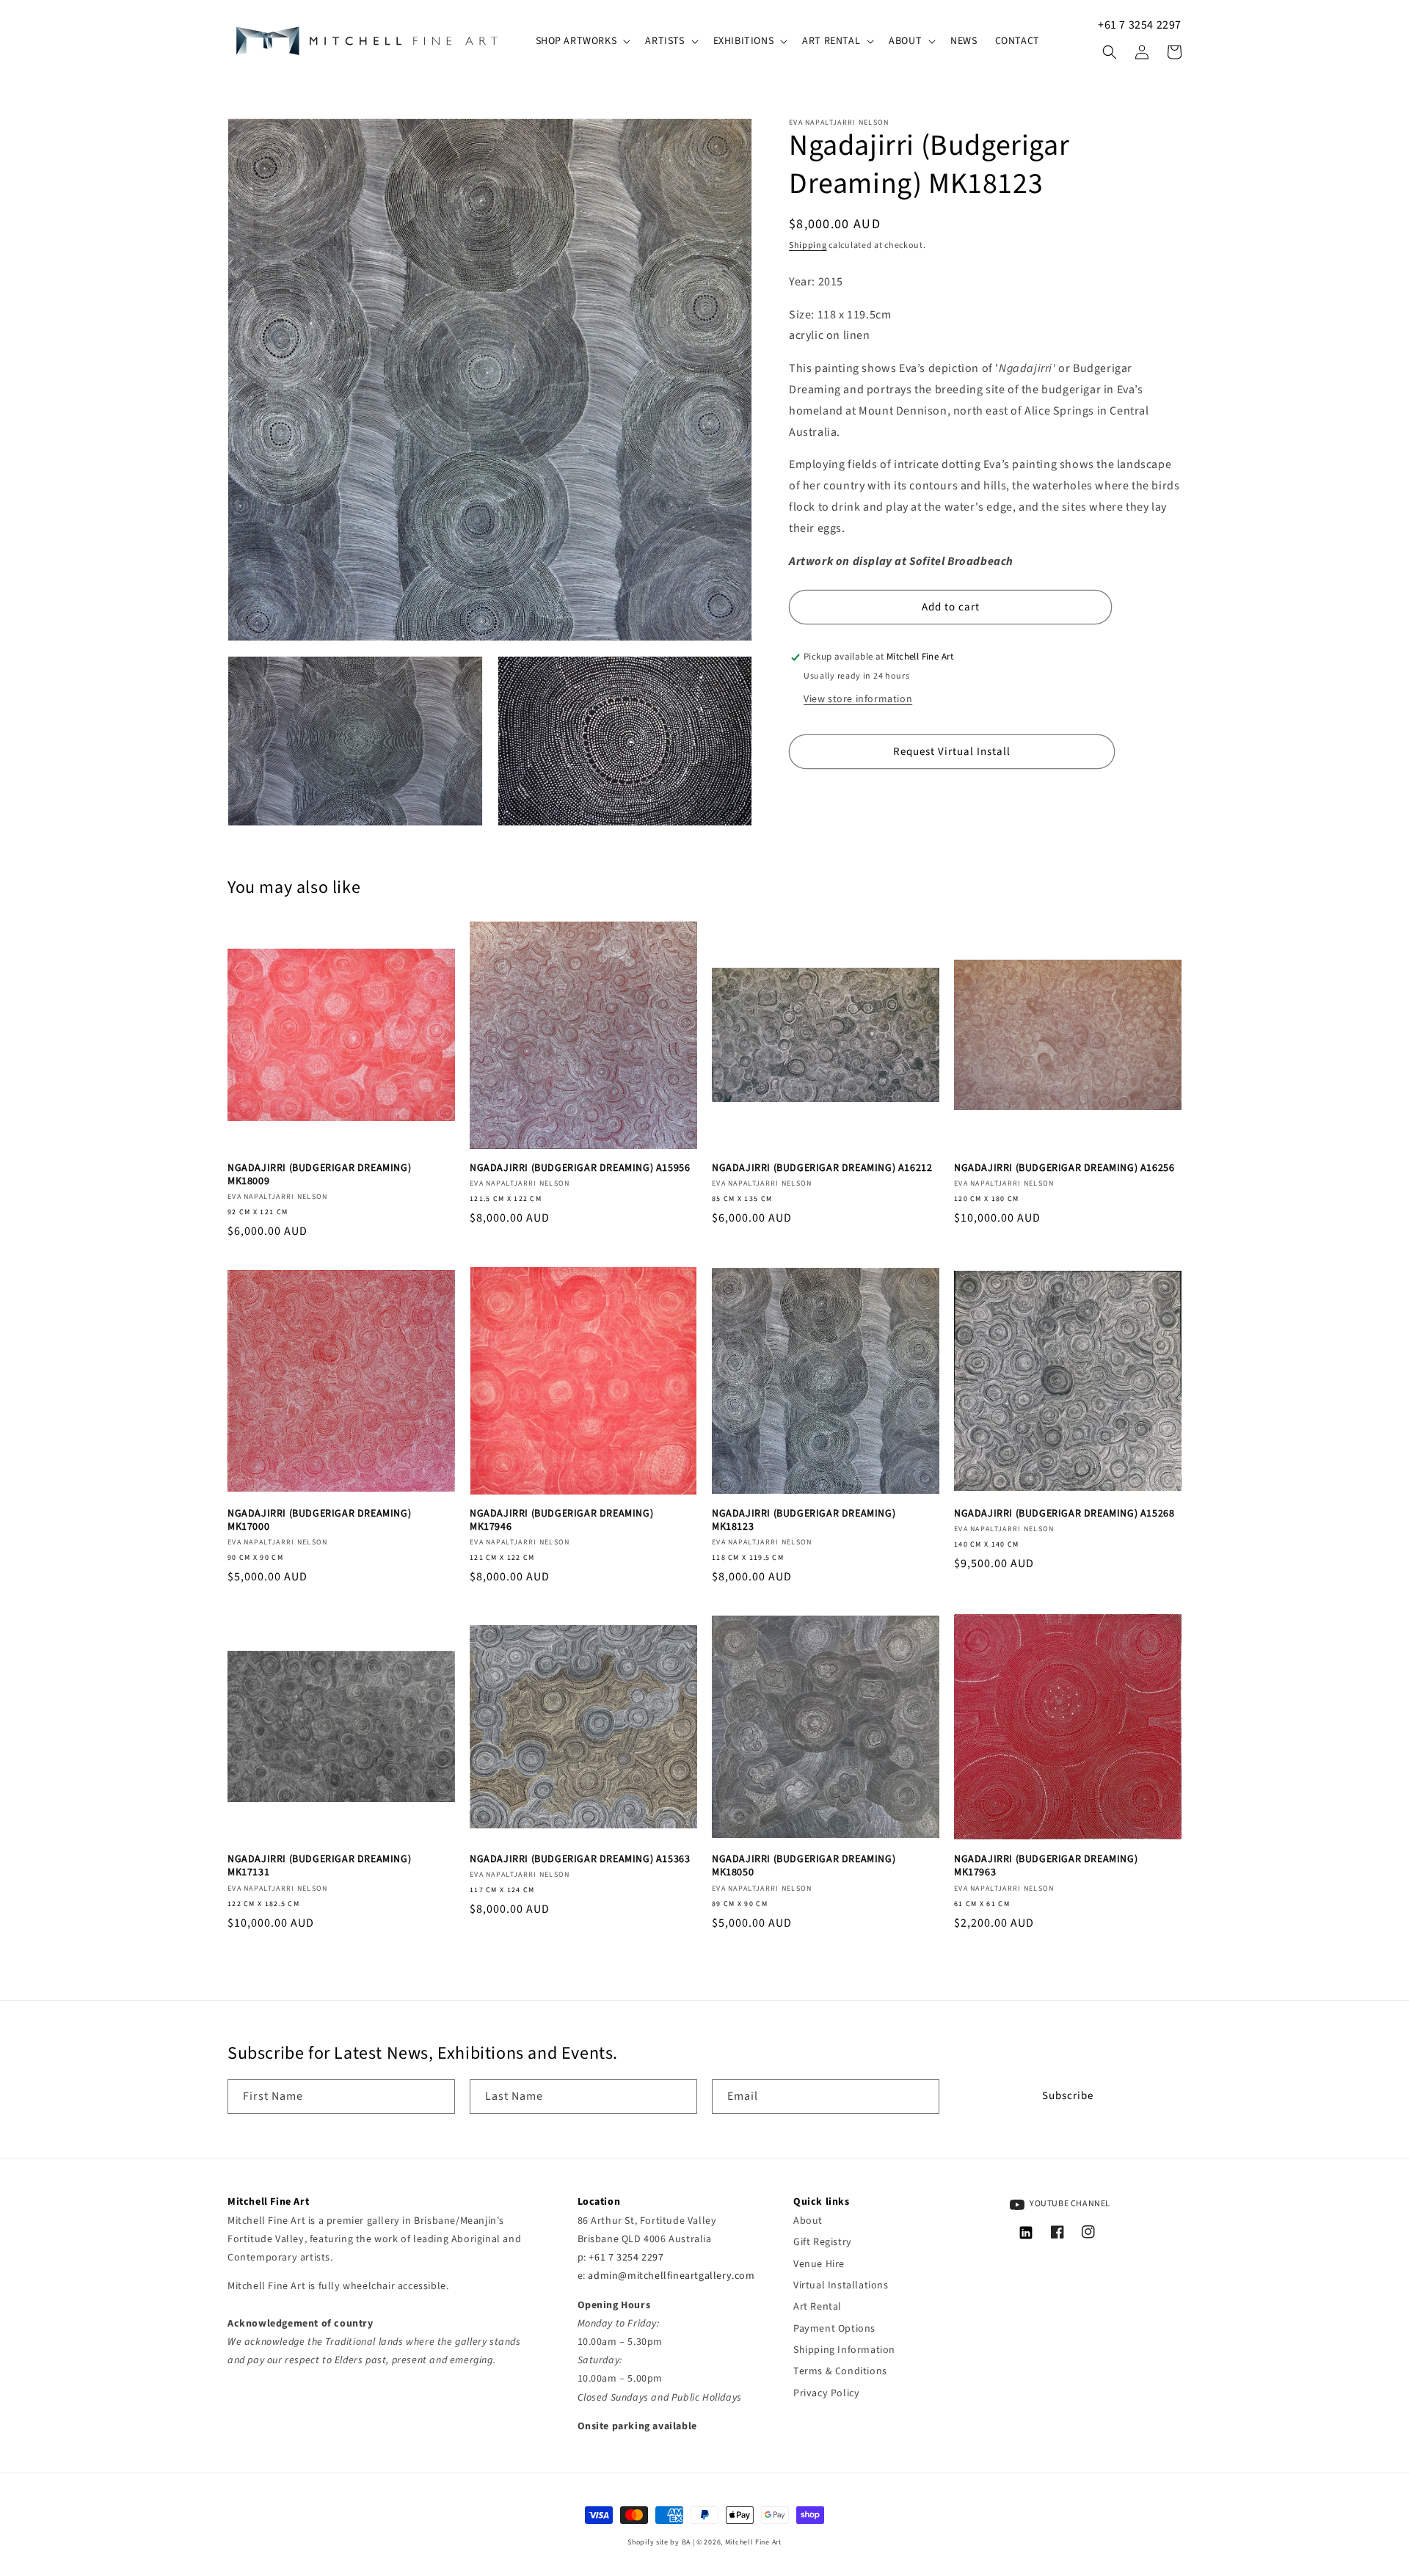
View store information (858, 700)
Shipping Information (844, 2350)
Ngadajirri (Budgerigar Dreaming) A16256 (1064, 1168)
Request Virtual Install (952, 752)
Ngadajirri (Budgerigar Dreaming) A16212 (822, 1168)
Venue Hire (819, 2264)
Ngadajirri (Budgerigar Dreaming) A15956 (580, 1168)
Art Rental (818, 2307)
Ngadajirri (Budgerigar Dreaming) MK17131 (319, 1866)
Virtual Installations (841, 2285)
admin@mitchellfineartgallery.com (671, 2276)
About (808, 2221)
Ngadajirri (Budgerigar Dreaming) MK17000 (319, 1520)
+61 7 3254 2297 (1140, 25)
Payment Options (834, 2329)
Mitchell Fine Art (753, 2542)
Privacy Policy (826, 2393)
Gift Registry (823, 2242)
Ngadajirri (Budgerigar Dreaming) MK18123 (804, 1520)
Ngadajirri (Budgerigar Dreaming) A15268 (1064, 1514)
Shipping (808, 245)
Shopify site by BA (659, 2542)
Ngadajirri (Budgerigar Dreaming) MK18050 (804, 1866)
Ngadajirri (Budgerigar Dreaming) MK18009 (319, 1175)
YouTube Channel (1070, 2204)
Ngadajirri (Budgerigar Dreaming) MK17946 (561, 1520)
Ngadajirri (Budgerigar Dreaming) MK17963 (1046, 1866)
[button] (582, 41)
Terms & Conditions (840, 2371)
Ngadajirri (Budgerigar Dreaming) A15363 (580, 1859)
